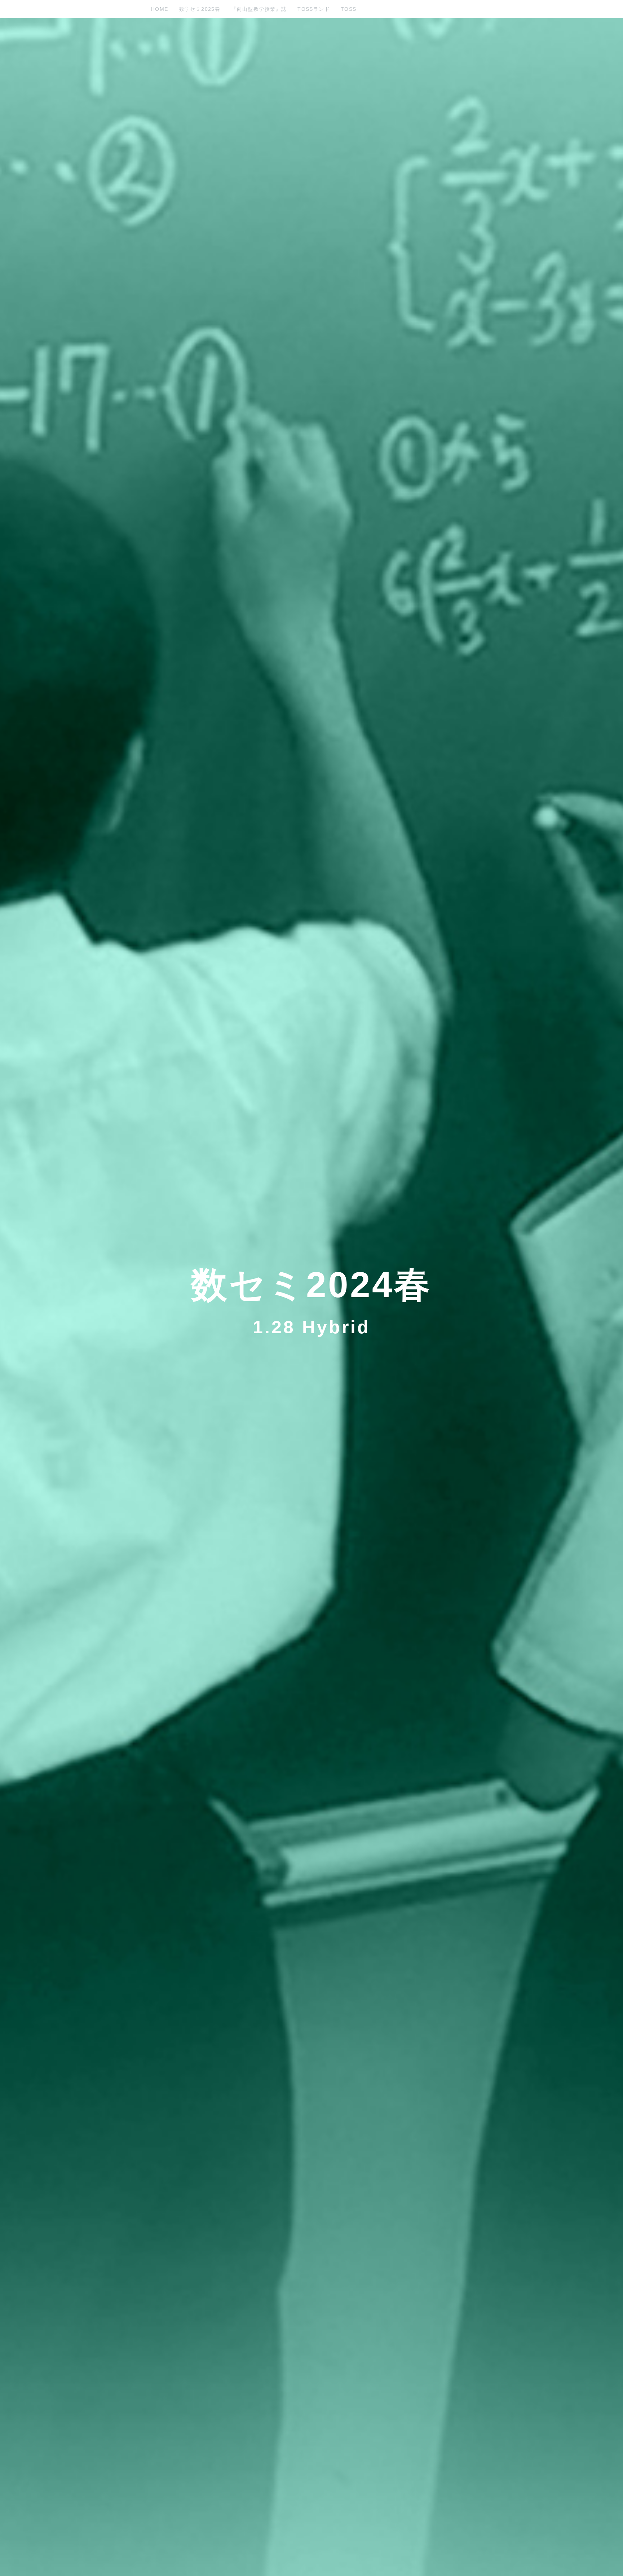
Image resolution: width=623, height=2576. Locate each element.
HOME (160, 9)
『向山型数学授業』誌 (259, 9)
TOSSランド (314, 9)
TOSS (349, 9)
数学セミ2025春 (200, 9)
